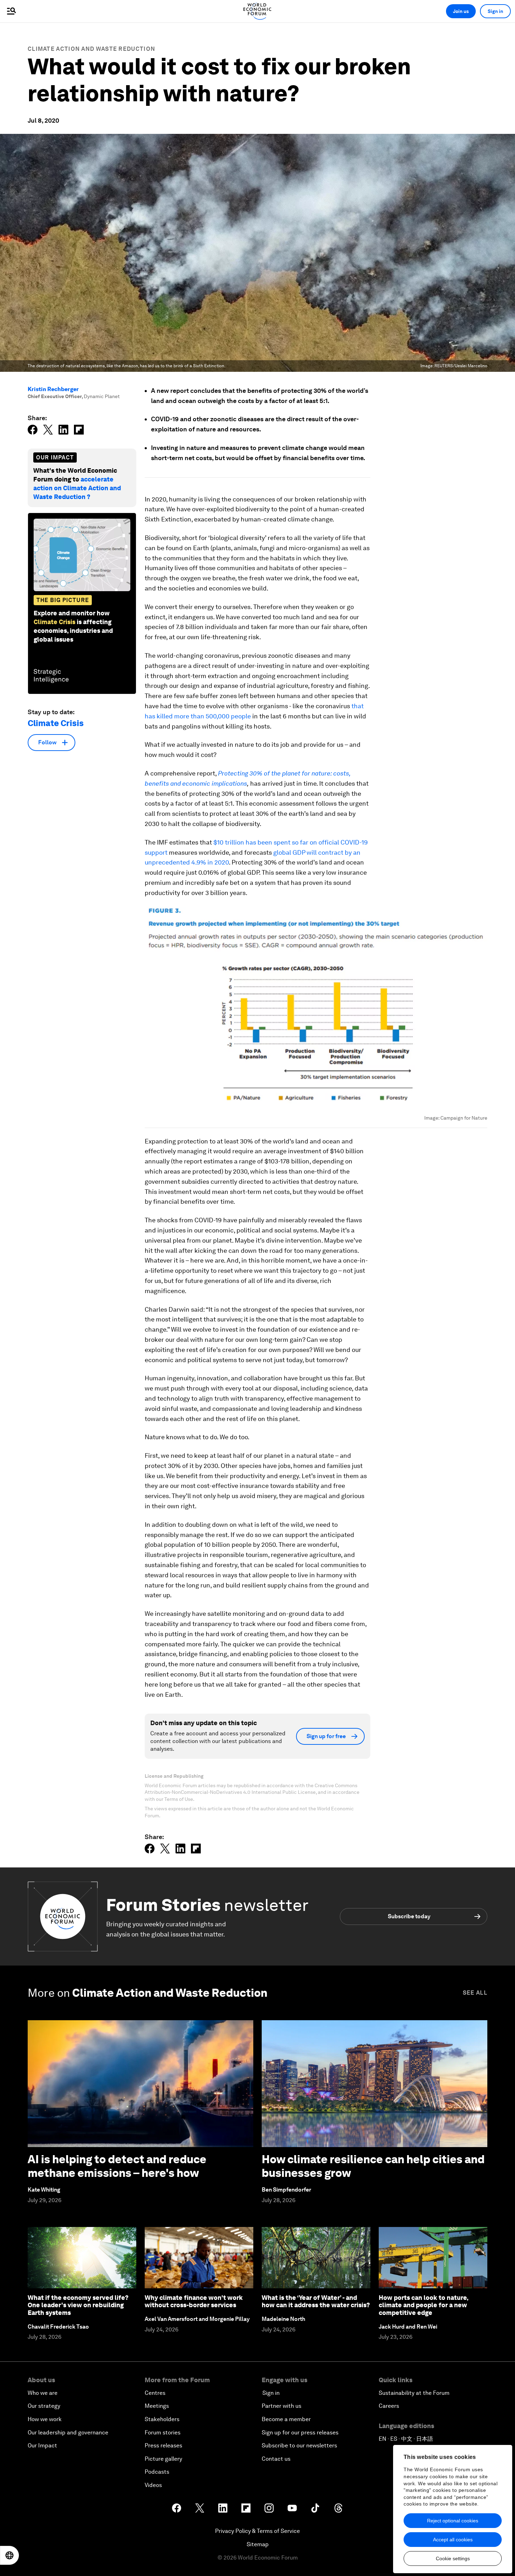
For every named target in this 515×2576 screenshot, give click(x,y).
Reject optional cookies (453, 2521)
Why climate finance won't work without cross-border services (194, 2301)
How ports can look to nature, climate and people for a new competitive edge (423, 2305)
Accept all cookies (453, 2540)
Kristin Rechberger (53, 389)
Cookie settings (453, 2558)
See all (475, 1993)
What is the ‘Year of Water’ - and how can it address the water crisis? (316, 2301)
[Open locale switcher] (9, 2555)
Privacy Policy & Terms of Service (257, 2531)
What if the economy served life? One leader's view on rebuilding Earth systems (78, 2305)
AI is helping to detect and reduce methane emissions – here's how (117, 2166)
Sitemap (258, 2544)
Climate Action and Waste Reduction (91, 49)
